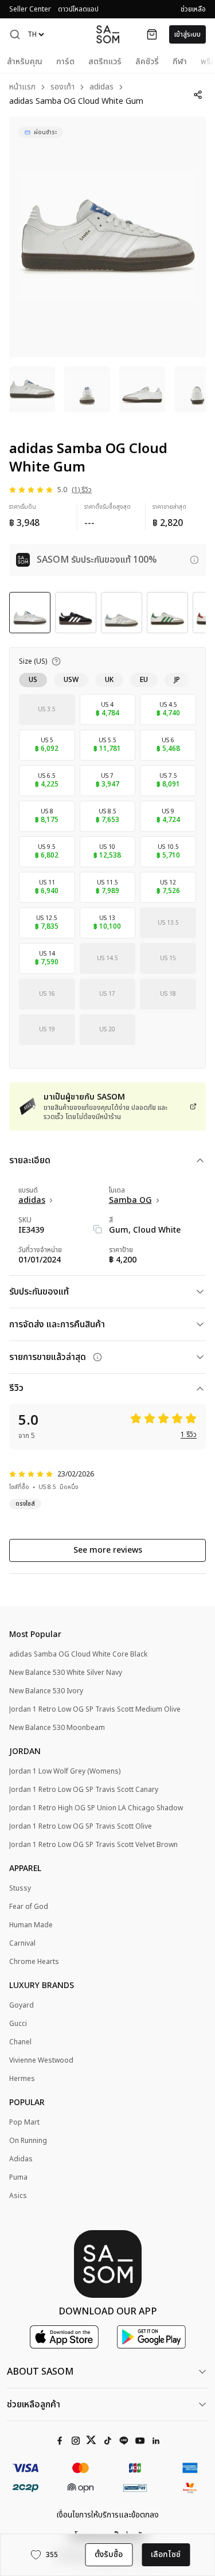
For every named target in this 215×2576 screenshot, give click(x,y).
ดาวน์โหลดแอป (78, 9)
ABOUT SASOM (40, 2372)
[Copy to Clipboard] (97, 1229)
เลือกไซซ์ (166, 2554)
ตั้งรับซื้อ (109, 2554)
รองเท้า (62, 87)
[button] (15, 34)
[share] (198, 95)
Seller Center (30, 9)
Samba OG (130, 1201)
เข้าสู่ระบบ (187, 34)
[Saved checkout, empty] (152, 34)
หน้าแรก (22, 87)
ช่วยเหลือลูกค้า (34, 2404)
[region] (107, 237)
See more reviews (108, 1550)
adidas (101, 87)
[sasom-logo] (108, 34)
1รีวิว (189, 1435)
